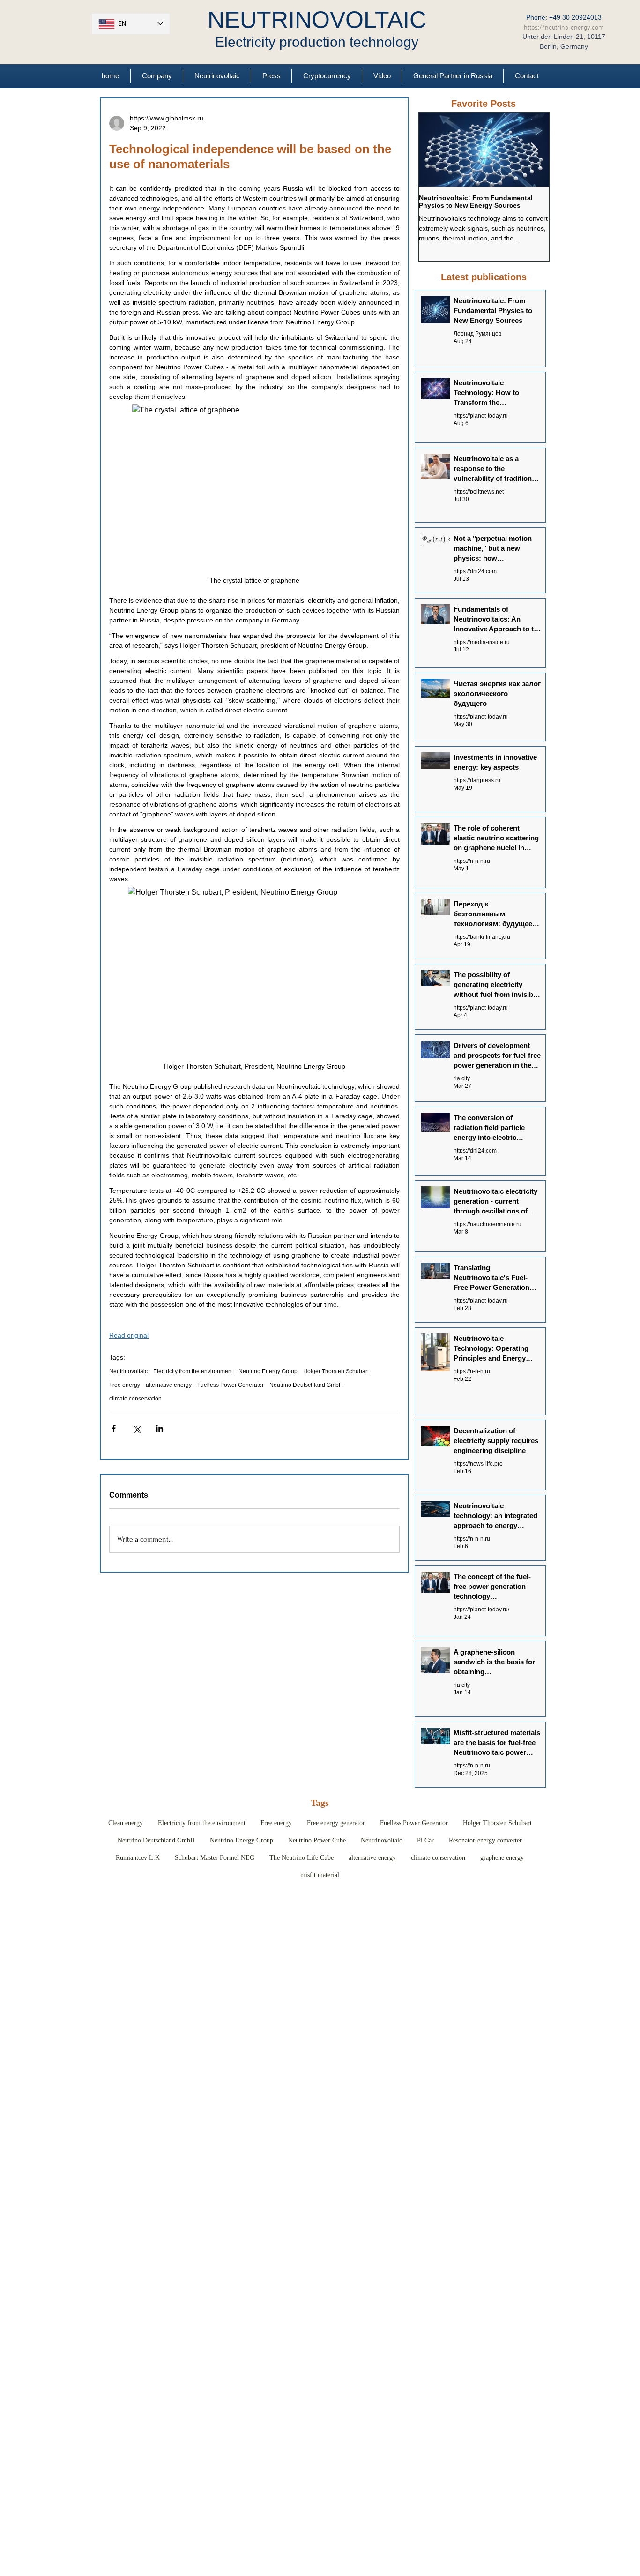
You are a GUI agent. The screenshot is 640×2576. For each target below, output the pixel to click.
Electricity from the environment (193, 1371)
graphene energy (502, 1858)
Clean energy (126, 1823)
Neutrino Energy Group (268, 1371)
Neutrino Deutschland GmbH (306, 1385)
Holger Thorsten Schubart (336, 1371)
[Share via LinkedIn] (160, 1428)
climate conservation (135, 1399)
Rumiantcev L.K (138, 1858)
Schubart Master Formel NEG (215, 1858)
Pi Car (425, 1840)
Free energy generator (336, 1823)
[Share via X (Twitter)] (137, 1428)
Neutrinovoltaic (128, 1371)
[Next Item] (534, 150)
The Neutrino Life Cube (301, 1858)
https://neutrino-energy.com (564, 28)
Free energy (125, 1385)
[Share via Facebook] (114, 1428)
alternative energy (169, 1385)
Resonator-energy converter (485, 1840)
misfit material (320, 1875)
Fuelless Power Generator (231, 1385)
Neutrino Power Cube (317, 1840)
